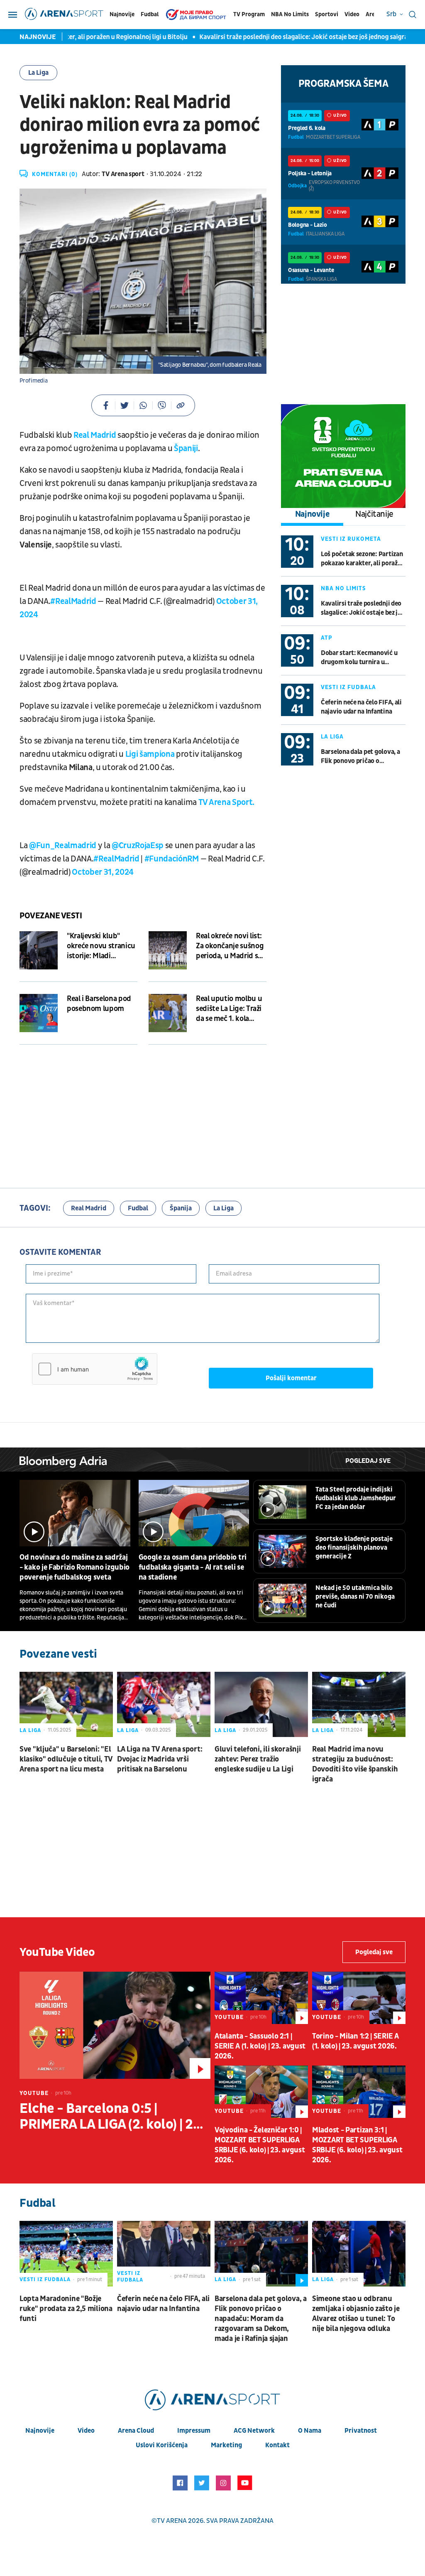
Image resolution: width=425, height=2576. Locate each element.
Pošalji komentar (291, 1378)
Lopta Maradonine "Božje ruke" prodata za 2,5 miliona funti (66, 2309)
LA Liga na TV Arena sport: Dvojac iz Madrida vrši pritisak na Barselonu (160, 1759)
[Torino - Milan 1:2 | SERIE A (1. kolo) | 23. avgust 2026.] (359, 1998)
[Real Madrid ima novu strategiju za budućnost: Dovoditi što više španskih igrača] (359, 1705)
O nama (310, 2431)
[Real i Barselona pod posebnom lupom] (39, 1013)
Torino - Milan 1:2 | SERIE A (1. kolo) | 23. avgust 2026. (355, 2041)
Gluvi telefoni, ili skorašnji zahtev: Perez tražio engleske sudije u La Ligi (258, 1759)
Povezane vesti (51, 916)
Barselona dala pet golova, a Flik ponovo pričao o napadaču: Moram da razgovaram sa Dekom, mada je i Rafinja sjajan (362, 757)
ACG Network (254, 2431)
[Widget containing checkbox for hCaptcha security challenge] (95, 1369)
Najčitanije (374, 514)
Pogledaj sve (368, 1461)
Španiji (186, 449)
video (86, 2431)
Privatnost (361, 2431)
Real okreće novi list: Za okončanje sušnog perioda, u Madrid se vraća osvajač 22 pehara (230, 946)
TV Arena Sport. (226, 802)
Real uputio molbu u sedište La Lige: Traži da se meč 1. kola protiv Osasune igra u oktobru (230, 1009)
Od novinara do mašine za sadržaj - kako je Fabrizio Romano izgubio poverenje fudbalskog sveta (74, 1567)
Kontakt (277, 2445)
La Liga (38, 73)
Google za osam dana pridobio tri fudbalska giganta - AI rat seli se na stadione (193, 1567)
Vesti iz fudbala (348, 687)
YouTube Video (57, 1952)
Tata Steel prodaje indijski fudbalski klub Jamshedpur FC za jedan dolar (356, 1498)
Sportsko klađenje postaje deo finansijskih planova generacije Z (354, 1548)
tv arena (172, 2521)
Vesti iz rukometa (351, 539)
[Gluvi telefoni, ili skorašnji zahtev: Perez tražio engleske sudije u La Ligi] (261, 1705)
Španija (181, 1208)
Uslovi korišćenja (162, 2445)
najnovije (40, 2431)
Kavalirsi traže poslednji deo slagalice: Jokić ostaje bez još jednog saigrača (276, 37)
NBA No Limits (290, 14)
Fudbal (150, 14)
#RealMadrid (73, 601)
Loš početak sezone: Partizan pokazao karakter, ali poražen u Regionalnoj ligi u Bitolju (363, 559)
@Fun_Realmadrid (63, 846)
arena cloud (136, 2431)
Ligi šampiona (150, 754)
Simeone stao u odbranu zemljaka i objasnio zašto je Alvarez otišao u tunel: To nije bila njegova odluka (356, 2314)
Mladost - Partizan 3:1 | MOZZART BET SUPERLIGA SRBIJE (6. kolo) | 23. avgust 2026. (357, 2145)
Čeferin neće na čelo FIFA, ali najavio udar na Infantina (361, 707)
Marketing (226, 2445)
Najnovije (122, 14)
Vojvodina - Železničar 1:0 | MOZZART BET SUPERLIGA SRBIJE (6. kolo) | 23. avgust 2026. (260, 2145)
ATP (327, 638)
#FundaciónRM (172, 859)
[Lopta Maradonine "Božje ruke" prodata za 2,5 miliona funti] (66, 2254)
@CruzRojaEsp (138, 846)
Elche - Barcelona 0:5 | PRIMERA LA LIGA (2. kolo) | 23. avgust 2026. (112, 2117)
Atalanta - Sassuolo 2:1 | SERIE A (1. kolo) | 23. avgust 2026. (260, 2046)
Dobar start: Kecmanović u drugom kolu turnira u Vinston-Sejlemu (359, 658)
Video (352, 14)
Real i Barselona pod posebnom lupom (99, 1004)
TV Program (249, 14)
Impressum (194, 2431)
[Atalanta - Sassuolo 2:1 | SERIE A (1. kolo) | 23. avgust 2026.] (261, 1998)
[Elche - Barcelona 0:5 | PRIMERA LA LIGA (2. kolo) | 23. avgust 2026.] (115, 2025)
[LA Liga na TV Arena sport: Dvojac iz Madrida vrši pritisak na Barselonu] (164, 1705)
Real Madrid (95, 435)
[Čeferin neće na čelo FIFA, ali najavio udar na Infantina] (164, 2254)
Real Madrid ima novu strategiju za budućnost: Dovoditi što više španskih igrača (355, 1764)
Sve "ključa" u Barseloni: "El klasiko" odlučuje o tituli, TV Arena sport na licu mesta (66, 1759)
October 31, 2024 (103, 872)
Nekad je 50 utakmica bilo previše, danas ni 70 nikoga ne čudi (355, 1597)
